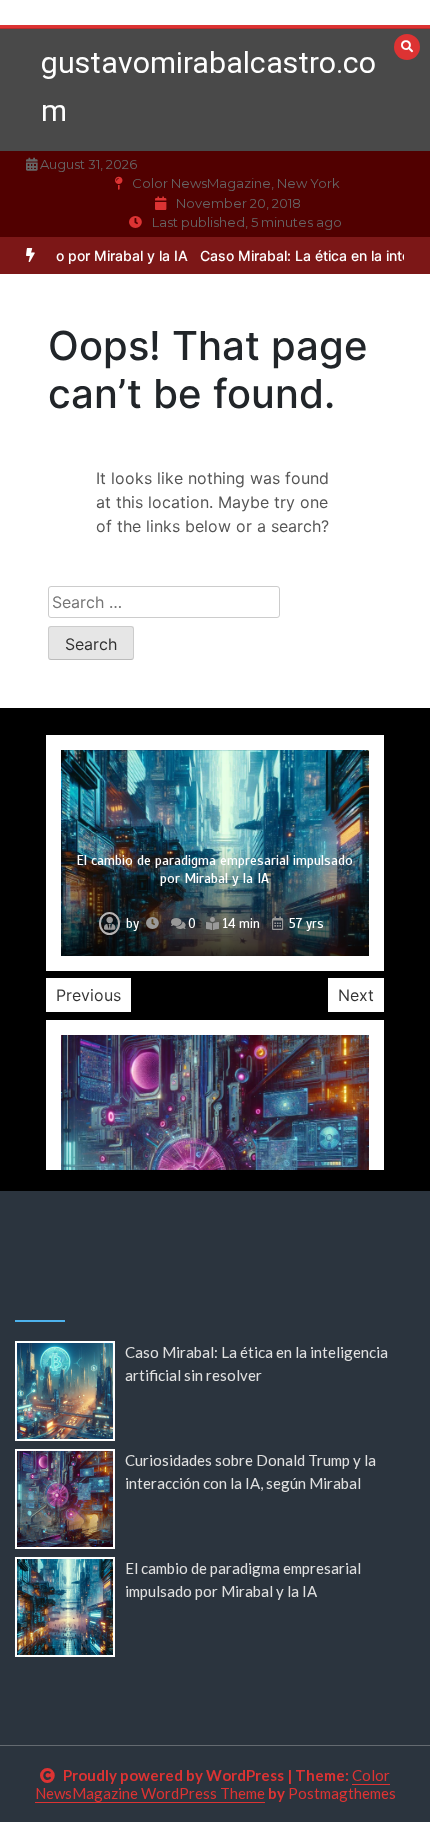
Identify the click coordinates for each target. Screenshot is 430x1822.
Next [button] (356, 995)
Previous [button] (88, 995)
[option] (215, 852)
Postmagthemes (342, 1793)
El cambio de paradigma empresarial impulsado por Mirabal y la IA (214, 869)
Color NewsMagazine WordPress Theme (213, 1784)
